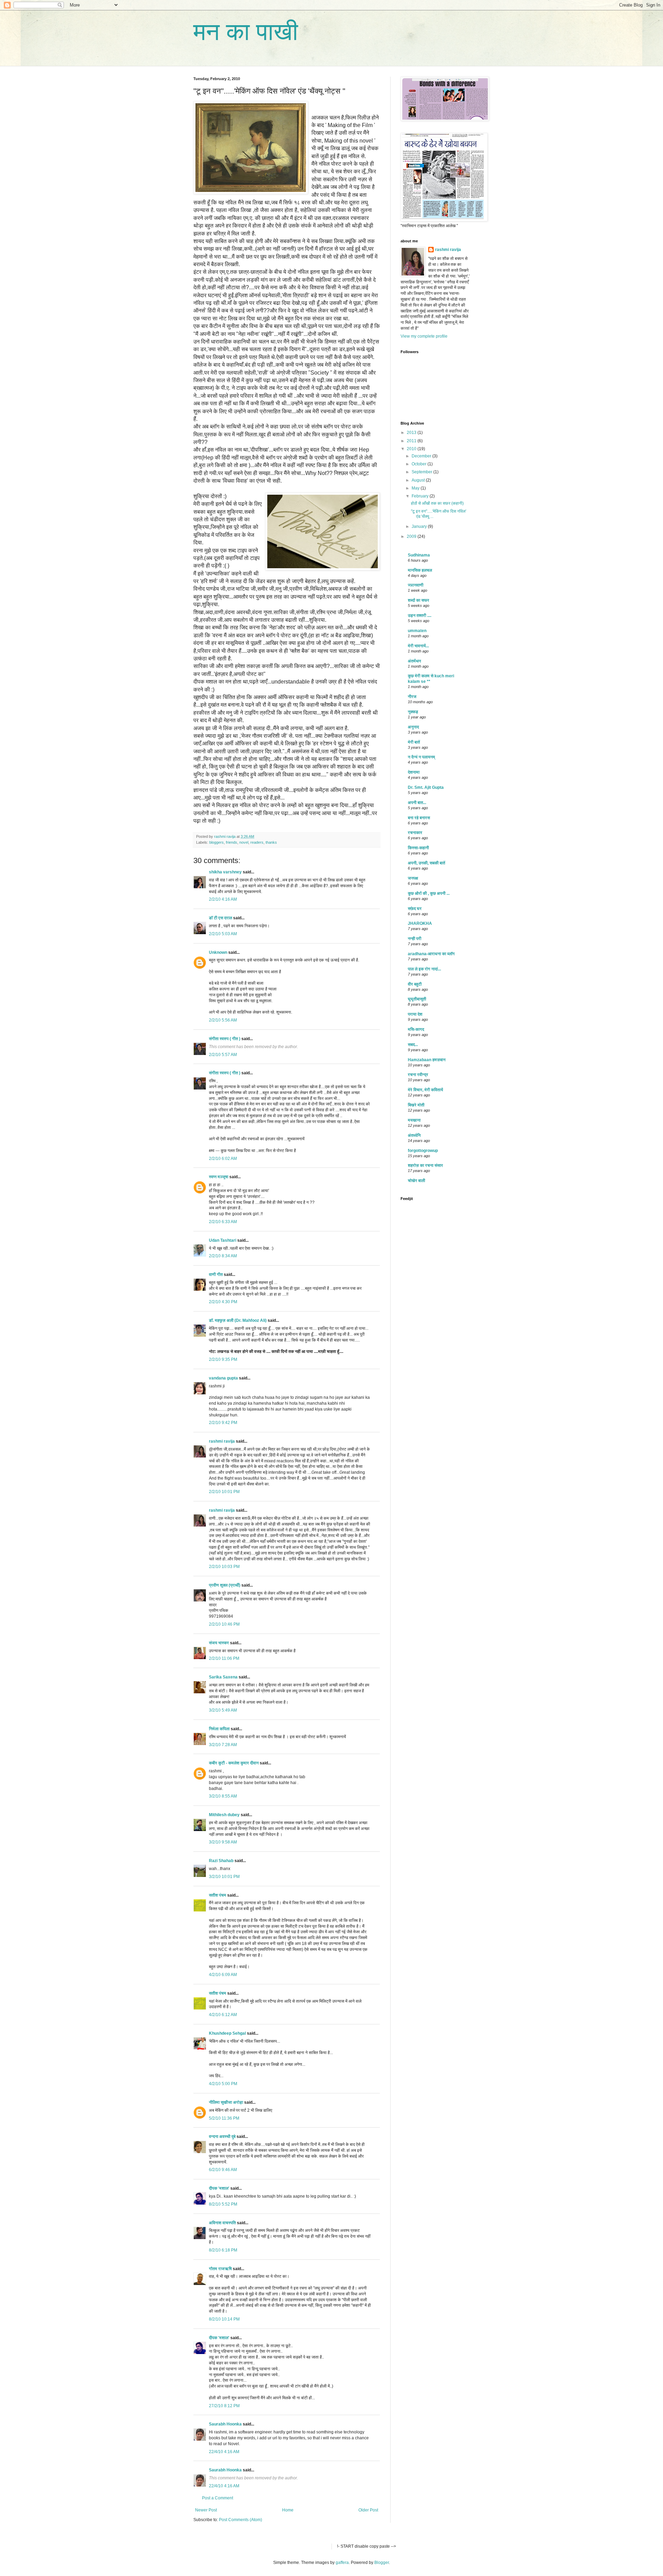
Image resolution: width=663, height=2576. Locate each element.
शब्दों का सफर (419, 600)
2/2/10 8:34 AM (223, 1256)
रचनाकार (415, 833)
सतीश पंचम (218, 1895)
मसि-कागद (416, 1029)
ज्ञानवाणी (416, 585)
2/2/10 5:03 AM (223, 934)
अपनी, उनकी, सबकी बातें (426, 863)
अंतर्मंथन (414, 661)
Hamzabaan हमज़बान (427, 1060)
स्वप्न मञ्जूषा (219, 1177)
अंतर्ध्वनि (414, 1135)
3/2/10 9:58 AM (223, 1842)
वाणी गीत (216, 1275)
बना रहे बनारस (419, 818)
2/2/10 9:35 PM (223, 1359)
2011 (412, 441)
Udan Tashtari (223, 1240)
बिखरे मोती (416, 1105)
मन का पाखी (246, 32)
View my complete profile (424, 336)
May (416, 488)
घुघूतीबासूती (417, 999)
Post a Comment (218, 2498)
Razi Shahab (221, 1861)
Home (288, 2510)
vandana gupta (223, 1378)
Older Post (368, 2510)
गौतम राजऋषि (220, 2269)
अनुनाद (413, 727)
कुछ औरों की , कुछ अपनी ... (429, 893)
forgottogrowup (423, 1151)
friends (232, 842)
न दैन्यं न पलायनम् (421, 757)
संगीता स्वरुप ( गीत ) (225, 1039)
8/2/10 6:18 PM (223, 2250)
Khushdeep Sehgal (227, 2033)
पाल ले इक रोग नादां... (424, 969)
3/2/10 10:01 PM (224, 1877)
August (419, 480)
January (420, 526)
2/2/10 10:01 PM (224, 1492)
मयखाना (414, 1120)
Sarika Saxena (223, 1677)
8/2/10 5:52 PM (223, 2204)
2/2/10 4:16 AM (223, 899)
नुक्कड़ (413, 712)
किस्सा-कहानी (418, 848)
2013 (412, 433)
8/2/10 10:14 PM (224, 2319)
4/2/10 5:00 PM (223, 2084)
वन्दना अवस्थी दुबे (222, 2137)
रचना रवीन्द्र (418, 1075)
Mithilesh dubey (224, 1815)
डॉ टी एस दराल (220, 918)
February (421, 496)
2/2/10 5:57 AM (223, 1055)
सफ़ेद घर (415, 909)
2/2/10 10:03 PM (224, 1567)
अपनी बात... (417, 803)
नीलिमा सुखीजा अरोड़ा (226, 2102)
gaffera (342, 2563)
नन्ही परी (415, 939)
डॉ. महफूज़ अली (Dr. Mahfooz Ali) (238, 1320)
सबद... (413, 1045)
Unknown (218, 952)
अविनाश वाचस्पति (222, 2223)
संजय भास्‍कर (219, 1643)
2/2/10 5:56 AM (223, 1020)
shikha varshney (225, 872)
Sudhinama (419, 555)
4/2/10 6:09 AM (223, 1975)
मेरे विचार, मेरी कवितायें (425, 1090)
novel (244, 842)
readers (257, 842)
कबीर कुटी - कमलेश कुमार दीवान (234, 1763)
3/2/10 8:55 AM (223, 1796)
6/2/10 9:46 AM (223, 2170)
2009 (412, 536)
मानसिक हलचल (420, 570)
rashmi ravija (222, 1441)
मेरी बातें (414, 742)
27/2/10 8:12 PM (224, 2406)
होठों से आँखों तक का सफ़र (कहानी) (437, 503)
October (420, 464)
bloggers (217, 842)
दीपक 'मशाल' (219, 2188)
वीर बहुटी (415, 984)
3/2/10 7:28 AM (223, 1745)
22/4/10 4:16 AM (224, 2452)
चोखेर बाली (416, 1181)
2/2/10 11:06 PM (224, 1658)
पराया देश (415, 1014)
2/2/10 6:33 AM (223, 1222)
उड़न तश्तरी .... (420, 616)
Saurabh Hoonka (225, 2424)
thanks (271, 842)
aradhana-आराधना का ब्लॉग (431, 954)
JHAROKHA (420, 923)
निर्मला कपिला (219, 1729)
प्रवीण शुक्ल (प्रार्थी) (225, 1585)
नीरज (412, 697)
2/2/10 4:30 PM (223, 1302)
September (422, 472)
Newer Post (206, 2510)
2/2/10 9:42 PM (223, 1423)
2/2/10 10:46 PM (224, 1624)
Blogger (382, 2563)
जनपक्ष (413, 878)
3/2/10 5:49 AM (223, 1710)
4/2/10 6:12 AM (223, 2015)
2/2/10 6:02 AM (223, 1159)
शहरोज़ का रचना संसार (425, 1165)
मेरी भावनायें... (418, 646)
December (422, 456)
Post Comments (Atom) (241, 2520)
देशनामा (414, 772)
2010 (412, 449)
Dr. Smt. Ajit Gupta (426, 787)
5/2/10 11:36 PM (224, 2118)
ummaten (417, 631)
